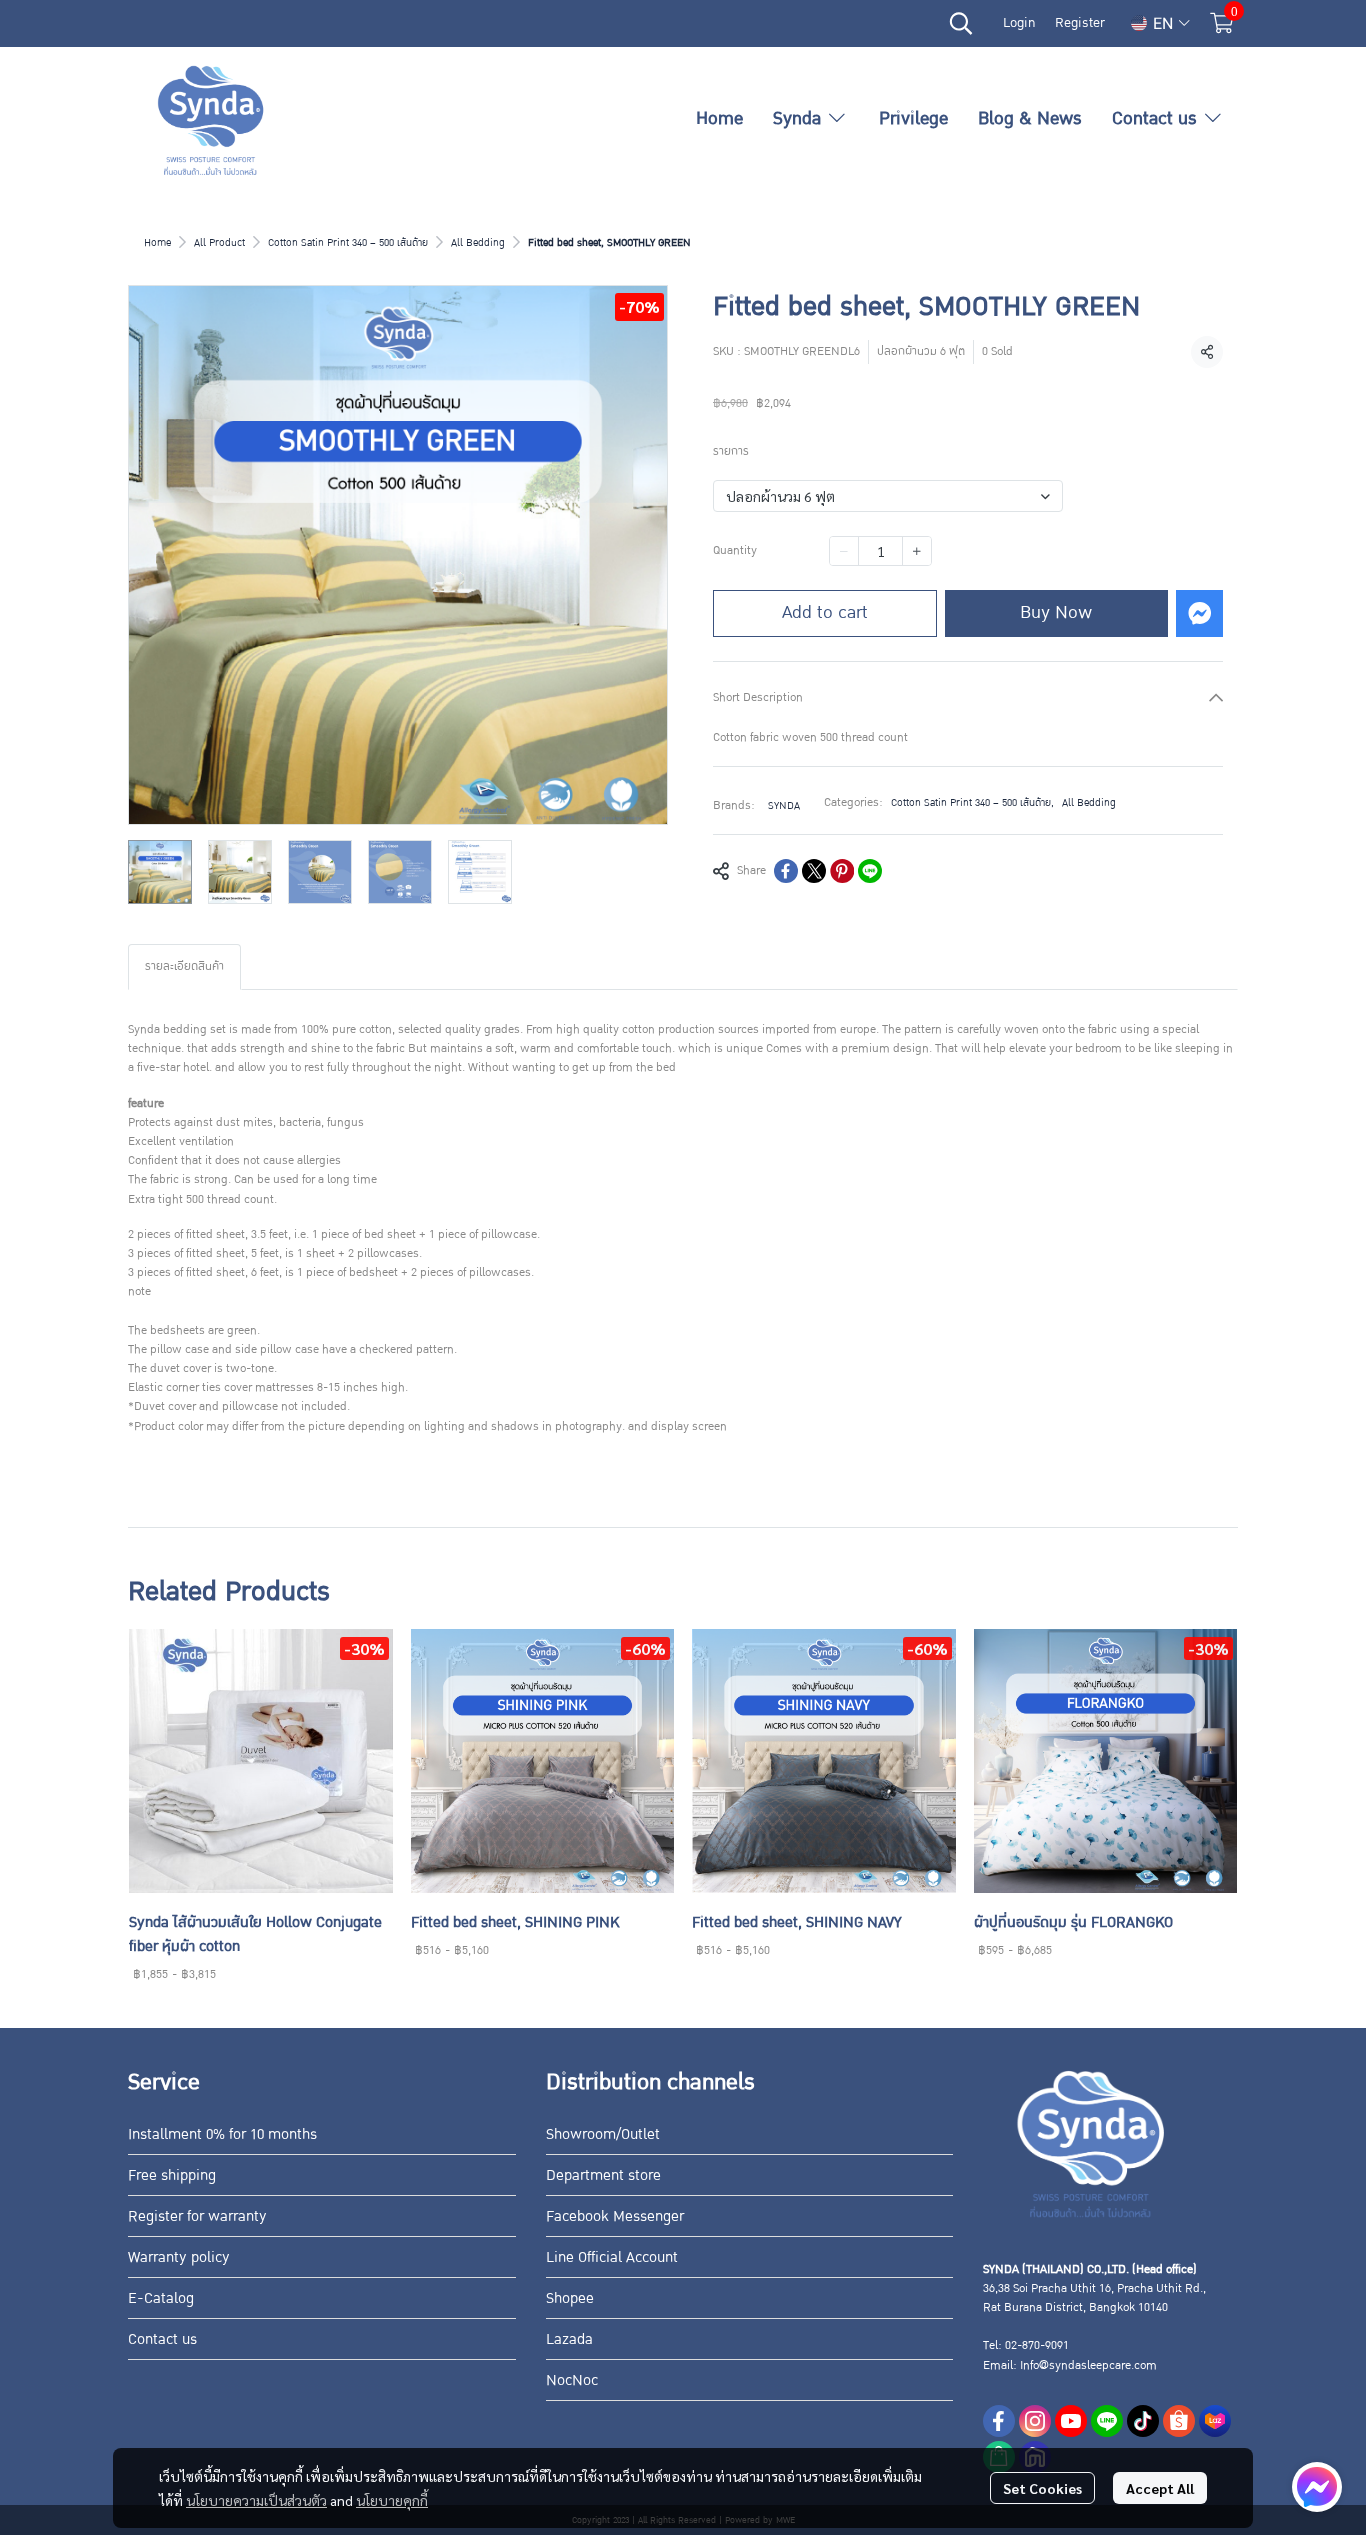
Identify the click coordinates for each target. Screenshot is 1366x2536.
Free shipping (172, 2175)
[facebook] (999, 2421)
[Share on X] (814, 871)
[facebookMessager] (1317, 2487)
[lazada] (1215, 2421)
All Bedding (478, 242)
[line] (1107, 2421)
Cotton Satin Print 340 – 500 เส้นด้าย (348, 242)
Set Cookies (1042, 2488)
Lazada (569, 2339)
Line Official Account (612, 2257)
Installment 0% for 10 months (222, 2134)
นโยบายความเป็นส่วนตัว (256, 2500)
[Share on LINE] (870, 871)
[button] (961, 23)
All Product (219, 242)
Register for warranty (197, 2216)
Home (157, 242)
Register (1080, 23)
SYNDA (784, 805)
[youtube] (1071, 2421)
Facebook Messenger (615, 2216)
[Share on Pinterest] (842, 871)
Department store (603, 2175)
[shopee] (1179, 2421)
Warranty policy (179, 2257)
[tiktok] (1143, 2421)
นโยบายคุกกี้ (392, 2500)
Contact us (162, 2339)
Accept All (1160, 2488)
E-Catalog (161, 2298)
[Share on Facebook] (786, 871)
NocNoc (572, 2380)
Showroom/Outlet (603, 2134)
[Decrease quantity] (844, 551)
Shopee (570, 2298)
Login (1019, 23)
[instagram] (1035, 2421)
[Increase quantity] (917, 551)
